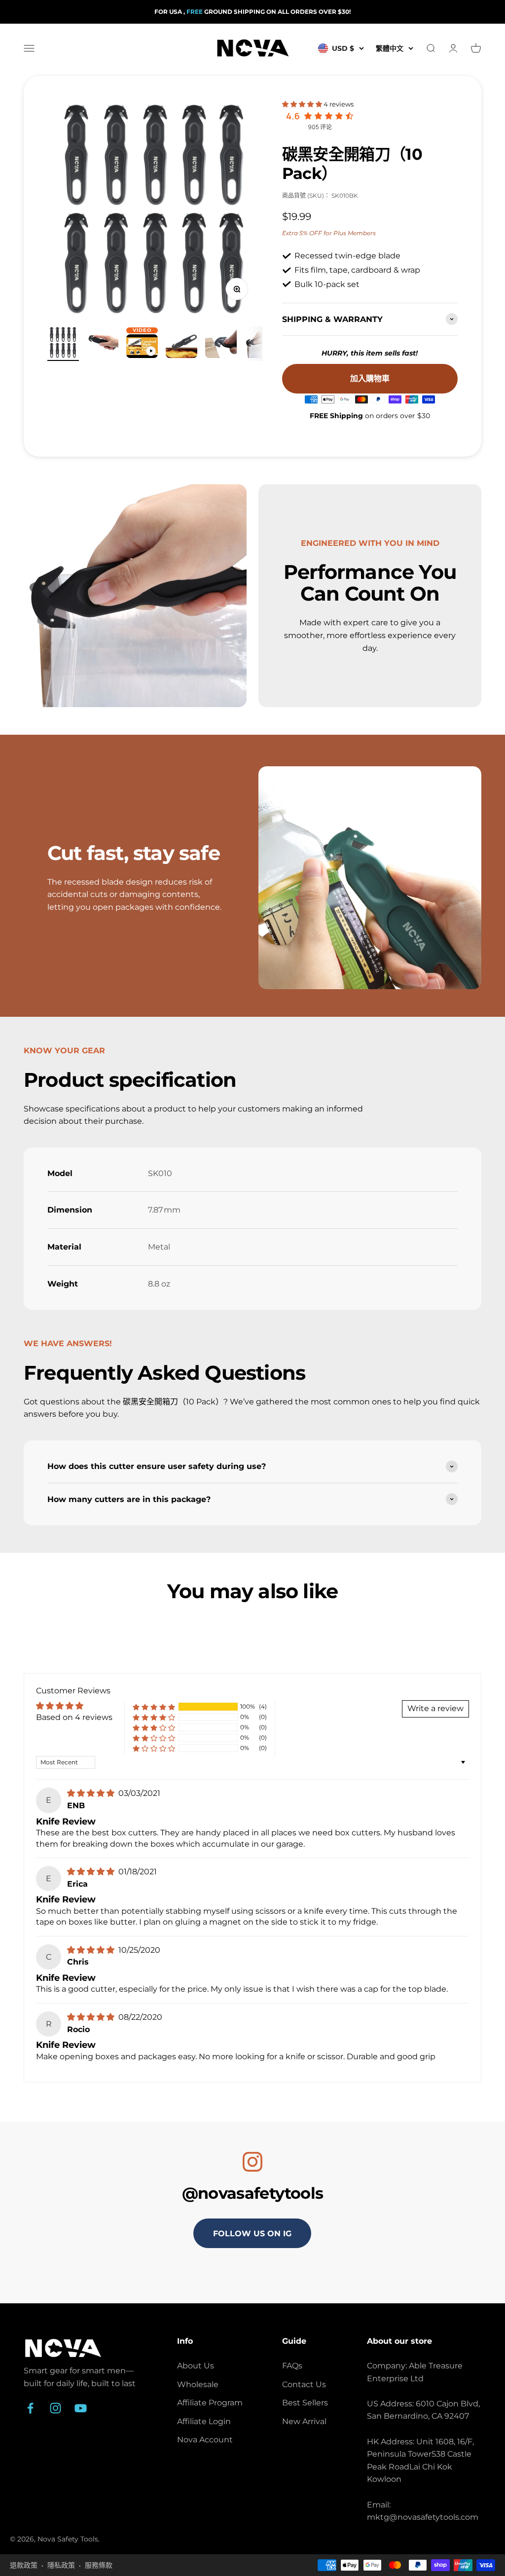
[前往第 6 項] (260, 344)
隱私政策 (61, 2565)
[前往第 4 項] (181, 348)
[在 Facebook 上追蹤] (30, 2408)
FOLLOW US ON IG (252, 2234)
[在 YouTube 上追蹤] (81, 2408)
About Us (196, 2366)
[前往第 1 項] (63, 344)
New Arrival (304, 2421)
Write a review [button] (435, 1708)
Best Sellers (305, 2403)
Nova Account (205, 2440)
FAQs (292, 2366)
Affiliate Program (210, 2403)
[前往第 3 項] (142, 348)
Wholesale (198, 2384)
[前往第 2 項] (103, 344)
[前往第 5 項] (221, 344)
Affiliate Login (204, 2421)
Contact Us (304, 2384)
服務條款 (99, 2565)
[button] (303, 104)
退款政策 (24, 2565)
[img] (92, 1793)
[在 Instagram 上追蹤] (55, 2408)
